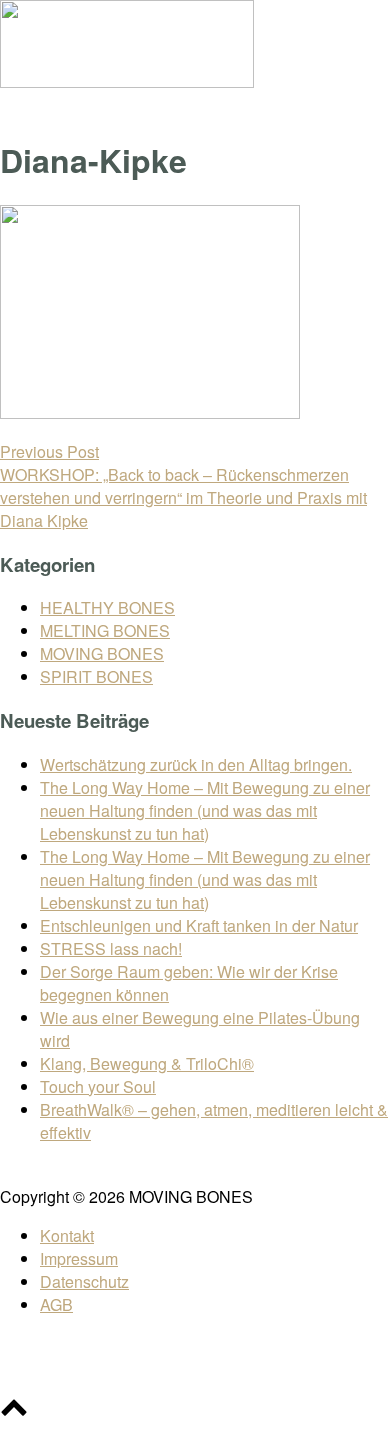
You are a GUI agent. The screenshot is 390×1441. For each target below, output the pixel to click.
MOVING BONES (102, 653)
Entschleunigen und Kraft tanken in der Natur (199, 925)
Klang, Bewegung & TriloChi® (147, 1063)
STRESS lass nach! (111, 948)
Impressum (79, 1258)
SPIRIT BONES (96, 676)
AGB (56, 1304)
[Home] (127, 81)
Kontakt (67, 1235)
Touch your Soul (98, 1086)
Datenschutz (84, 1281)
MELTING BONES (105, 630)
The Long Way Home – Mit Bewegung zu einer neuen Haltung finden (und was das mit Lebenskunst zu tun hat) (205, 810)
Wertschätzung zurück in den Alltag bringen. (196, 764)
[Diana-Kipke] (150, 412)
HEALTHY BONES (107, 607)
